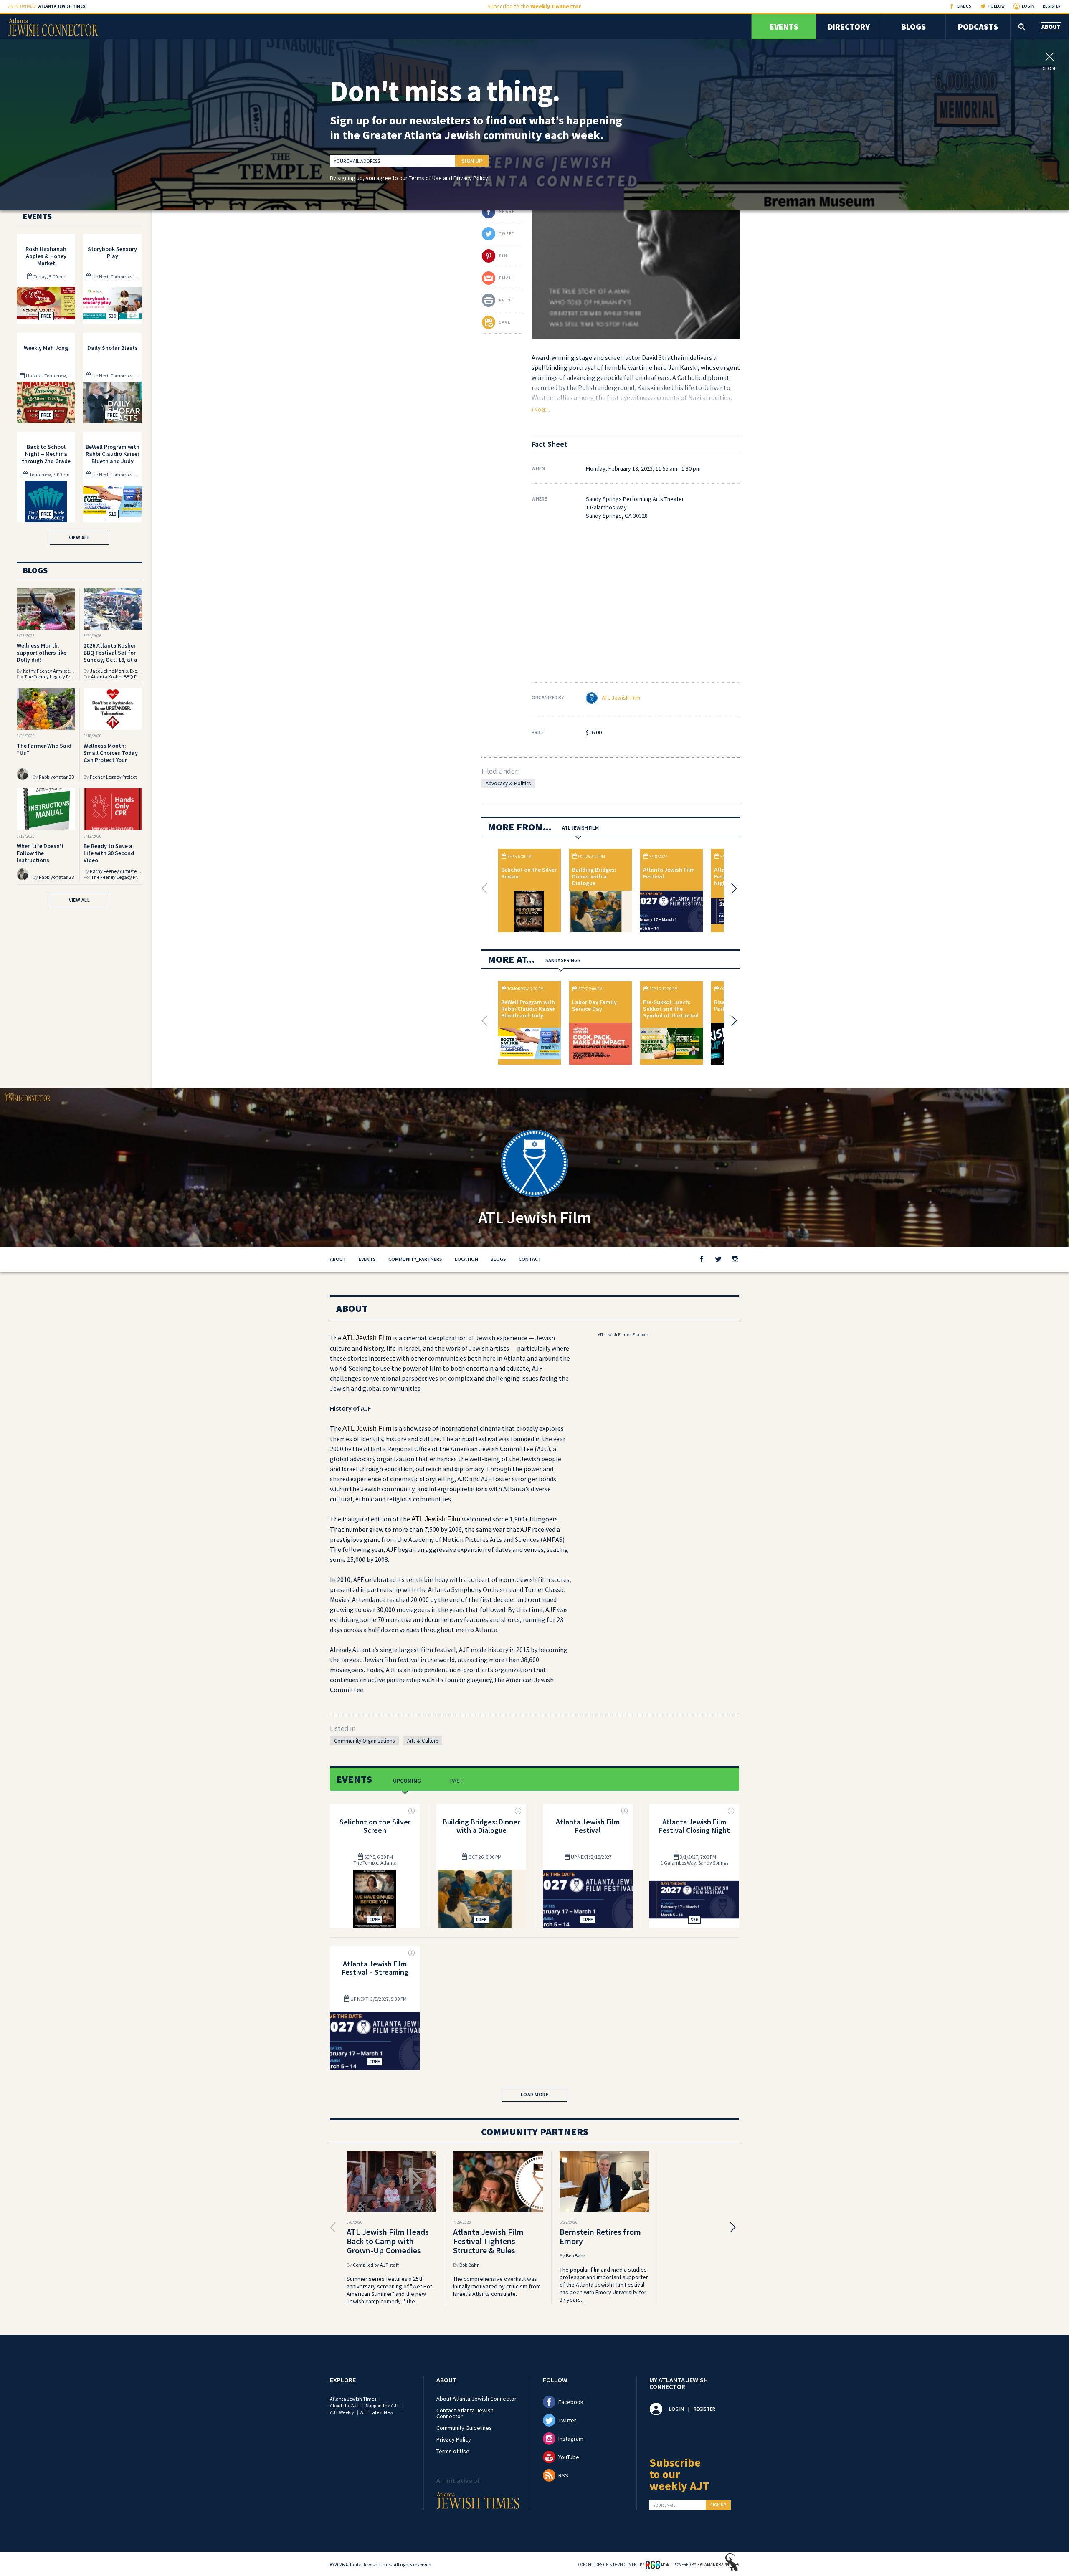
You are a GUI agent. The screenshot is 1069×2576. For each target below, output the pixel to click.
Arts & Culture (423, 1741)
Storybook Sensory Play (112, 252)
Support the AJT (383, 2405)
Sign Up (472, 161)
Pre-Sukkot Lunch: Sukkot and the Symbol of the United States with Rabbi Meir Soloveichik (671, 1015)
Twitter (567, 2420)
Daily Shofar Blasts (113, 348)
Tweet (507, 234)
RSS (563, 2475)
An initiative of (47, 6)
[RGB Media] (657, 2564)
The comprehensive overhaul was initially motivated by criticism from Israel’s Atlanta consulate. (497, 2286)
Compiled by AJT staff (376, 2265)
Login (1028, 6)
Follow (997, 6)
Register (1052, 6)
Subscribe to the (534, 6)
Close (1049, 68)
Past (456, 1781)
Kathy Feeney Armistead (49, 671)
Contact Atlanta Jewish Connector (465, 2413)
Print (507, 300)
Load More (535, 2094)
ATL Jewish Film (621, 698)
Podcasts (978, 27)
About (1051, 27)
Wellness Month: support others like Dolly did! (42, 653)
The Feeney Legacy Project (52, 677)
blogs (498, 1259)
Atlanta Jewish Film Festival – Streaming (375, 1968)
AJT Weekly (342, 2412)
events (367, 1259)
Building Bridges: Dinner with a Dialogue (594, 876)
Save (505, 322)
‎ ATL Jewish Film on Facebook (623, 1335)
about (338, 1259)
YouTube (569, 2457)
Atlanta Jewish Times (353, 2399)
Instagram (571, 2439)
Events (784, 27)
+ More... (541, 410)
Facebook (571, 2402)
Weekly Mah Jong (46, 348)
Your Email (664, 2505)
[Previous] (486, 888)
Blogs (913, 27)
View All (79, 538)
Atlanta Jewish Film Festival (669, 873)
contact (530, 1259)
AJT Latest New (377, 2412)
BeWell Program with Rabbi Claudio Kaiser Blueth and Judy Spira (528, 1012)
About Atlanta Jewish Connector (476, 2399)
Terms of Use (425, 178)
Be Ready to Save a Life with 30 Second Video (109, 853)
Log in (676, 2409)
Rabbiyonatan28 (56, 777)
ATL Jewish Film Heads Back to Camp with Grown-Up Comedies (388, 2241)
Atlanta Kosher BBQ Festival (121, 677)
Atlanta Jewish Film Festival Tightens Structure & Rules (488, 2241)
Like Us (964, 6)
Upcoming (407, 1781)
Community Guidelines (464, 2428)
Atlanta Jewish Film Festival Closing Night (694, 1826)
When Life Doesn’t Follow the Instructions (40, 853)
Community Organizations (364, 1741)
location (466, 1259)
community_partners (415, 1259)
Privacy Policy (471, 178)
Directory (849, 27)
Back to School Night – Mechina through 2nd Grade (46, 454)
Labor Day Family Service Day (594, 1005)
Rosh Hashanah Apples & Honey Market (46, 256)
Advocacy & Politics (508, 783)
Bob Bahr (469, 2265)
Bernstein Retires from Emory (600, 2236)
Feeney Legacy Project (113, 777)
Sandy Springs (563, 960)
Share (507, 211)
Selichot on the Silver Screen (529, 873)
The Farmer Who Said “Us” (44, 749)
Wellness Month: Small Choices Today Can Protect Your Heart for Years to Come (111, 760)
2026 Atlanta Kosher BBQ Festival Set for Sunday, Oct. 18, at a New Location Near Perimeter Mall (110, 660)
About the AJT (345, 2405)
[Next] (732, 888)
